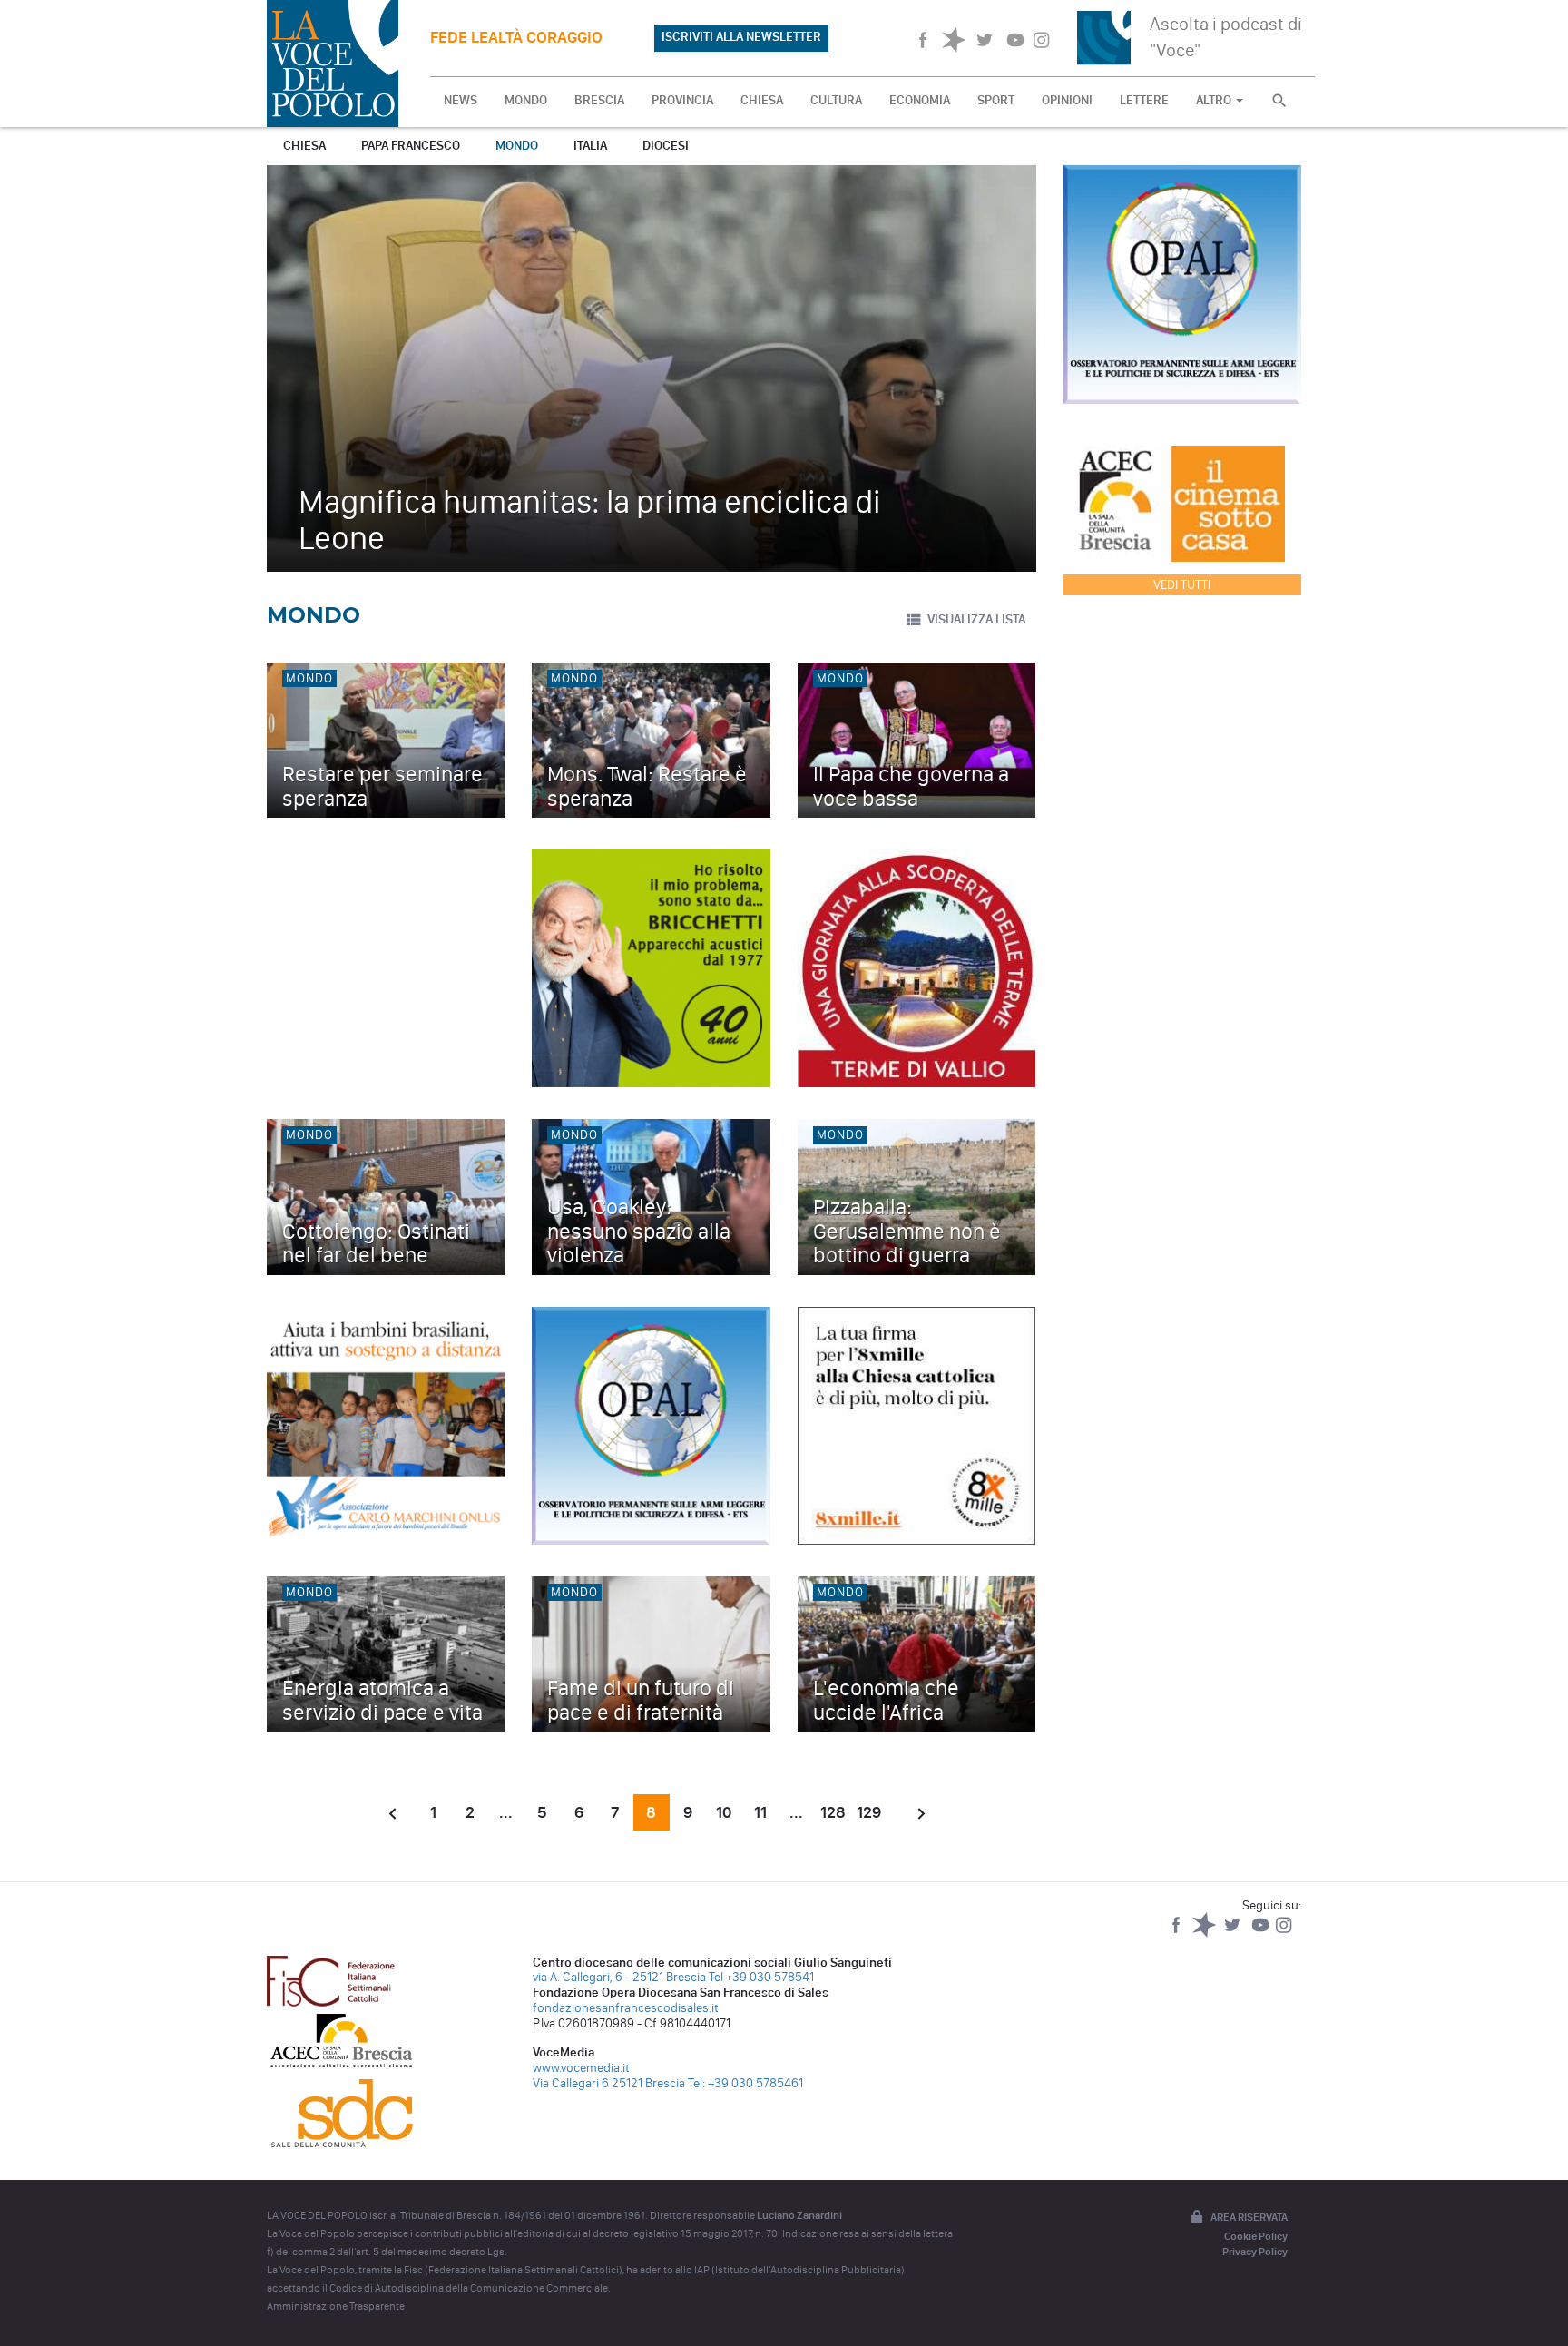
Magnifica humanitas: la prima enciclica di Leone (590, 520)
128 (833, 1812)
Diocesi (666, 146)
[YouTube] (1262, 1934)
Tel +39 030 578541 (761, 1977)
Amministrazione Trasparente (336, 2306)
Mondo (517, 146)
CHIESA (762, 100)
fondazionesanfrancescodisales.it (626, 2008)
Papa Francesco (411, 146)
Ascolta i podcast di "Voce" (1226, 37)
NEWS (461, 100)
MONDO (526, 100)
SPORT (996, 100)
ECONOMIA (920, 100)
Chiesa (304, 146)
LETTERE (1144, 100)
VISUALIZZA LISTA (976, 619)
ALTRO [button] (1215, 100)
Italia (590, 146)
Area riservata (1249, 2217)
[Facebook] (1177, 1934)
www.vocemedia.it (581, 2068)
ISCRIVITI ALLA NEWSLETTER (741, 37)
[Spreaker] (1205, 1934)
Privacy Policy (1255, 2252)
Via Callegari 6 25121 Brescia (609, 2083)
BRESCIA (599, 100)
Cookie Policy (1256, 2236)
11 (760, 1812)
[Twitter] (1234, 1934)
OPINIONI (1067, 100)
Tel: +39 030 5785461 (745, 2083)
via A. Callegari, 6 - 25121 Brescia (619, 1977)
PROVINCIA (682, 100)
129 (869, 1812)
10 (724, 1812)
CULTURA (836, 100)
